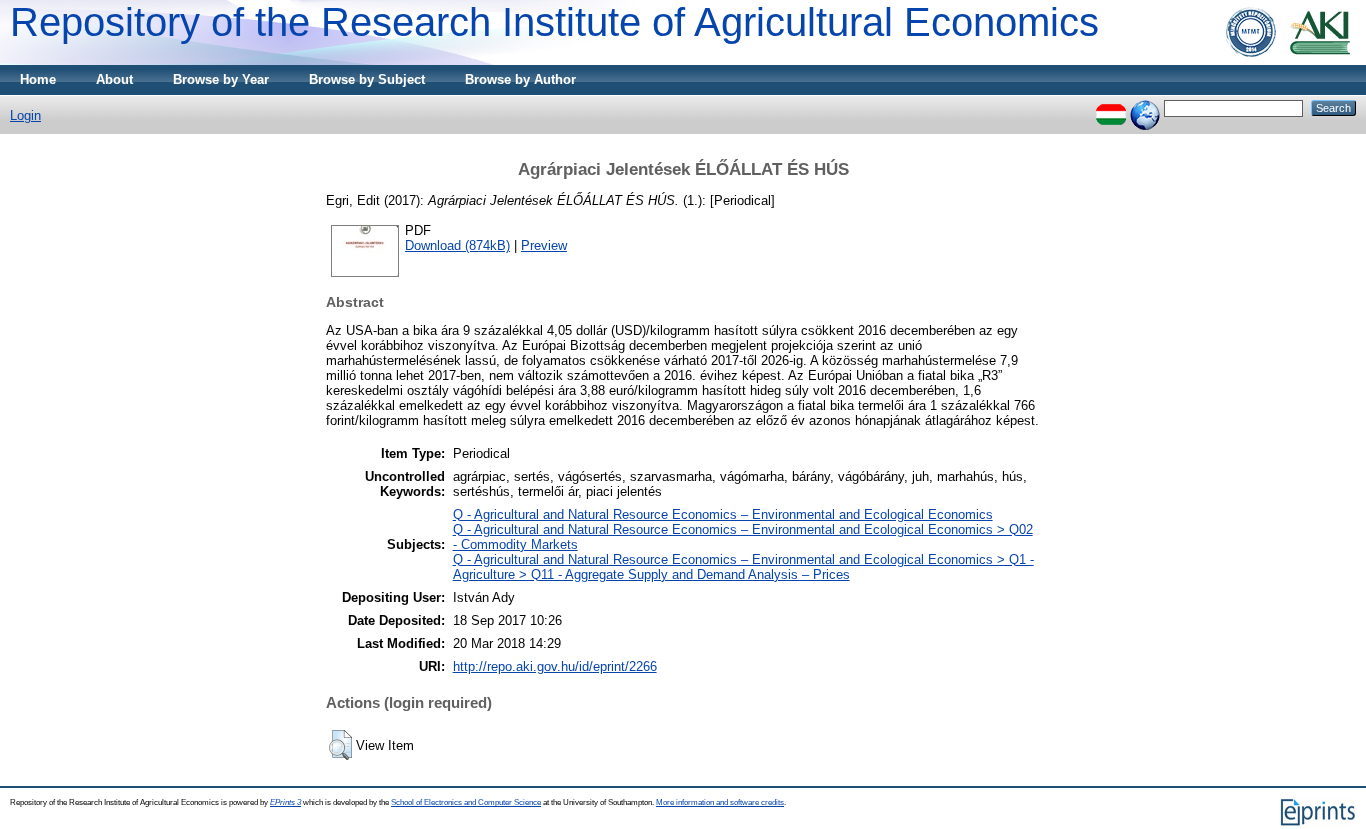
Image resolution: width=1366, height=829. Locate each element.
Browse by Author (520, 79)
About (114, 79)
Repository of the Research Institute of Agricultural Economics (554, 22)
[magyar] (1111, 107)
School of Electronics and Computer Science (466, 802)
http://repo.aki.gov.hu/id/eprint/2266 (555, 666)
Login (25, 115)
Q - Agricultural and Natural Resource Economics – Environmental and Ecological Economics (723, 514)
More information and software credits (720, 802)
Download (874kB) (457, 245)
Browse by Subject (367, 79)
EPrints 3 (285, 802)
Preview (544, 245)
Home (38, 79)
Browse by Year (221, 79)
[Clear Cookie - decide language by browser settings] (1145, 107)
